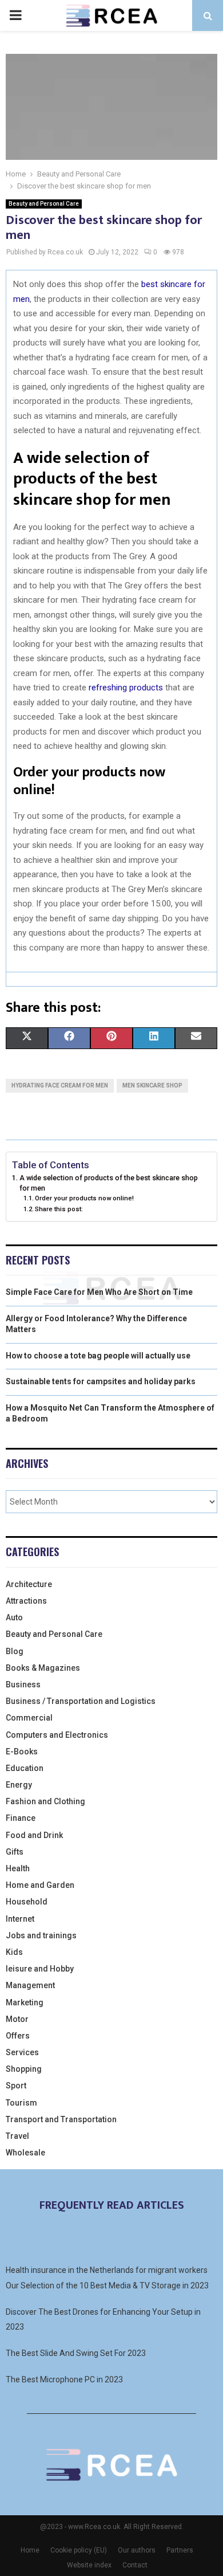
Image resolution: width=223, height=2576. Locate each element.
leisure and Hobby (40, 1969)
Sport (16, 2086)
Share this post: (59, 1209)
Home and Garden (40, 1885)
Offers (18, 2036)
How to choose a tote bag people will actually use (98, 1356)
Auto (14, 1617)
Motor (17, 2019)
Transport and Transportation (61, 2119)
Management (30, 1985)
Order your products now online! (84, 1198)
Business (23, 1684)
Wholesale (25, 2153)
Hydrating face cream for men (60, 1085)
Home (30, 2550)
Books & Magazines (43, 1668)
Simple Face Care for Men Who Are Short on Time (99, 1292)
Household (27, 1902)
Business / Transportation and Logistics (81, 1701)
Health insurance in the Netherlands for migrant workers (107, 2270)
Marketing (25, 2002)
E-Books (22, 1752)
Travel (17, 2136)
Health (18, 1868)
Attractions (26, 1601)
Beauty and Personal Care (44, 204)
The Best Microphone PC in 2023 (64, 2379)
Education (25, 1768)
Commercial (29, 1718)
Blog (15, 1651)
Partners (180, 2550)
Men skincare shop (152, 1085)
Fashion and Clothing (45, 1801)
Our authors (137, 2550)
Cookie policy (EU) (79, 2550)
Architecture (29, 1584)
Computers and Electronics (57, 1735)
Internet (20, 1919)
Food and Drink (34, 1835)
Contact (135, 2565)
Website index (89, 2565)
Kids (14, 1952)
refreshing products (126, 688)
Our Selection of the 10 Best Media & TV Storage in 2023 (107, 2286)
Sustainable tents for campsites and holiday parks (101, 1381)
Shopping (24, 2069)
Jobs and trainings (41, 1935)
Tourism (21, 2103)
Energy (19, 1785)
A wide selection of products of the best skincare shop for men (109, 1183)
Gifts (15, 1852)
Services (22, 2052)
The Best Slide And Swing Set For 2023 (76, 2353)
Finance (21, 1818)
